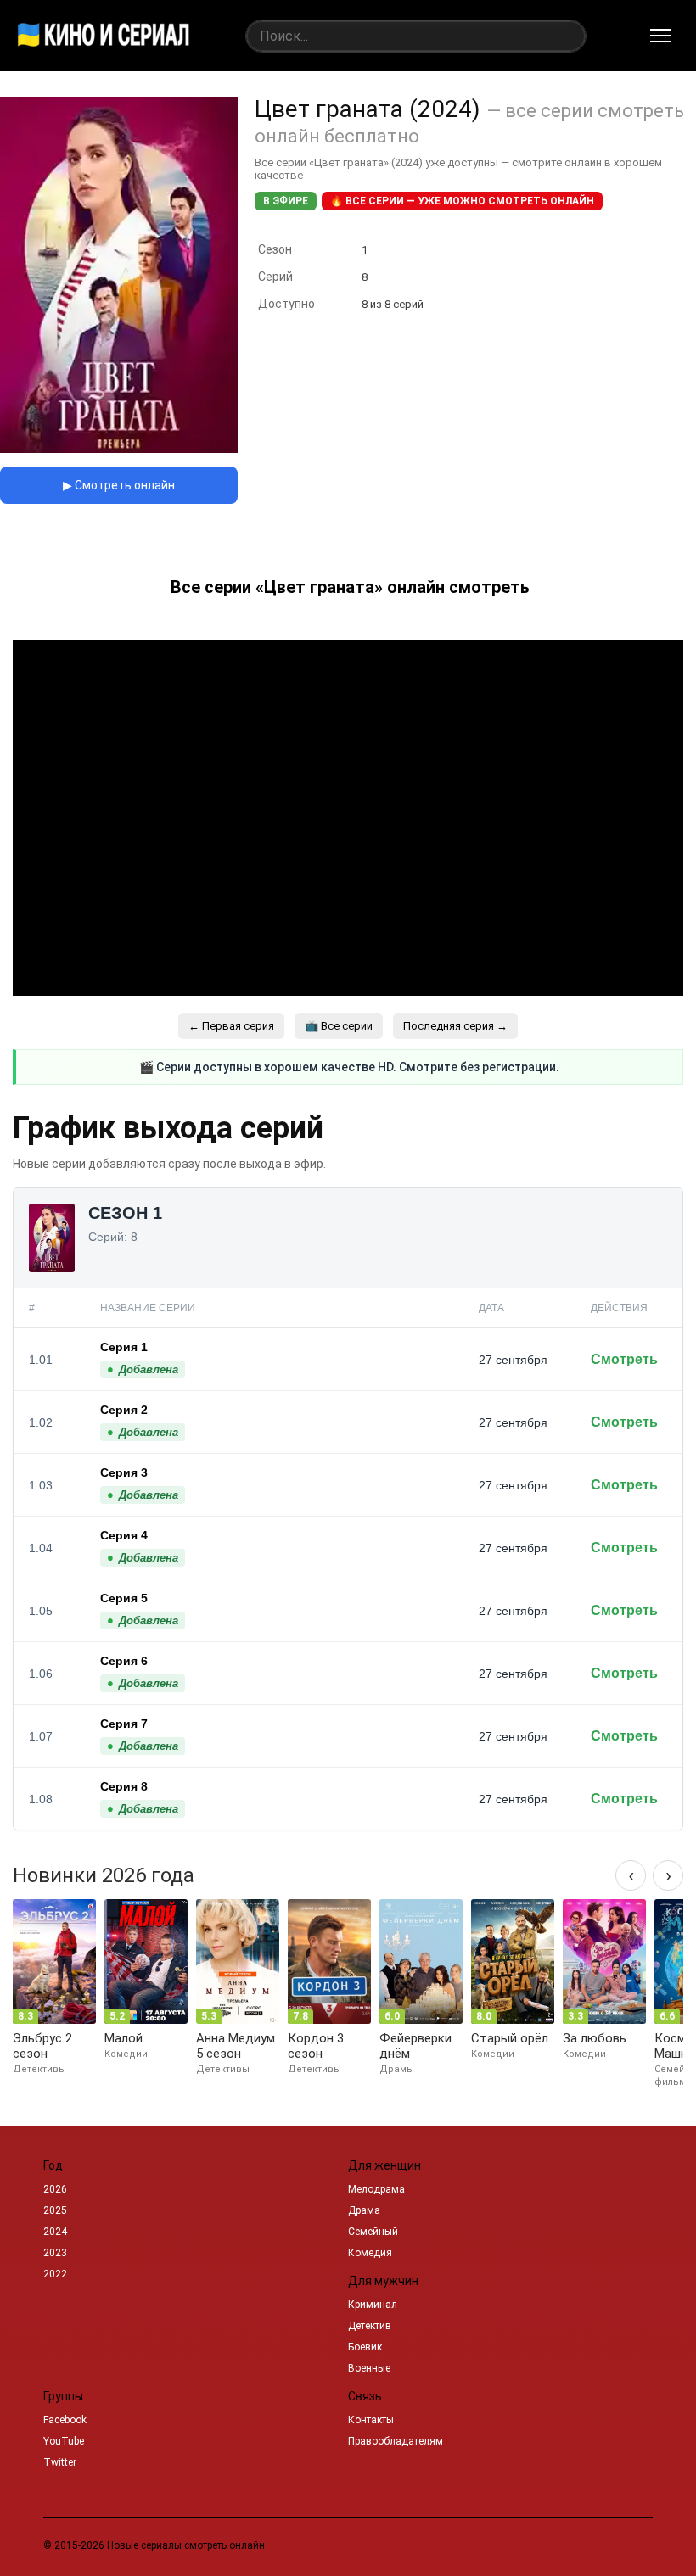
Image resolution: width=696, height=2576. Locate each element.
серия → (455, 1026)
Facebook (65, 2420)
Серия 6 (124, 1661)
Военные (369, 2368)
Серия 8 (124, 1786)
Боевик (365, 2347)
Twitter (60, 2462)
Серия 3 (124, 1472)
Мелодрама (376, 2189)
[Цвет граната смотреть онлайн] (119, 448)
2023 (55, 2253)
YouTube (64, 2441)
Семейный (373, 2232)
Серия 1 (124, 1347)
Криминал (373, 2305)
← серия (231, 1026)
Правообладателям (396, 2441)
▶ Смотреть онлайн (119, 485)
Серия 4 (124, 1535)
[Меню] (660, 36)
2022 (55, 2274)
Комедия (370, 2253)
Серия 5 (124, 1598)
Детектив (370, 2326)
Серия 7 (124, 1724)
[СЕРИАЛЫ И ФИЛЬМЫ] (104, 36)
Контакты (371, 2420)
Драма (364, 2210)
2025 (55, 2210)
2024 (55, 2232)
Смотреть (624, 1359)
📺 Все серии (339, 1026)
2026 (55, 2189)
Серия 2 (124, 1410)
